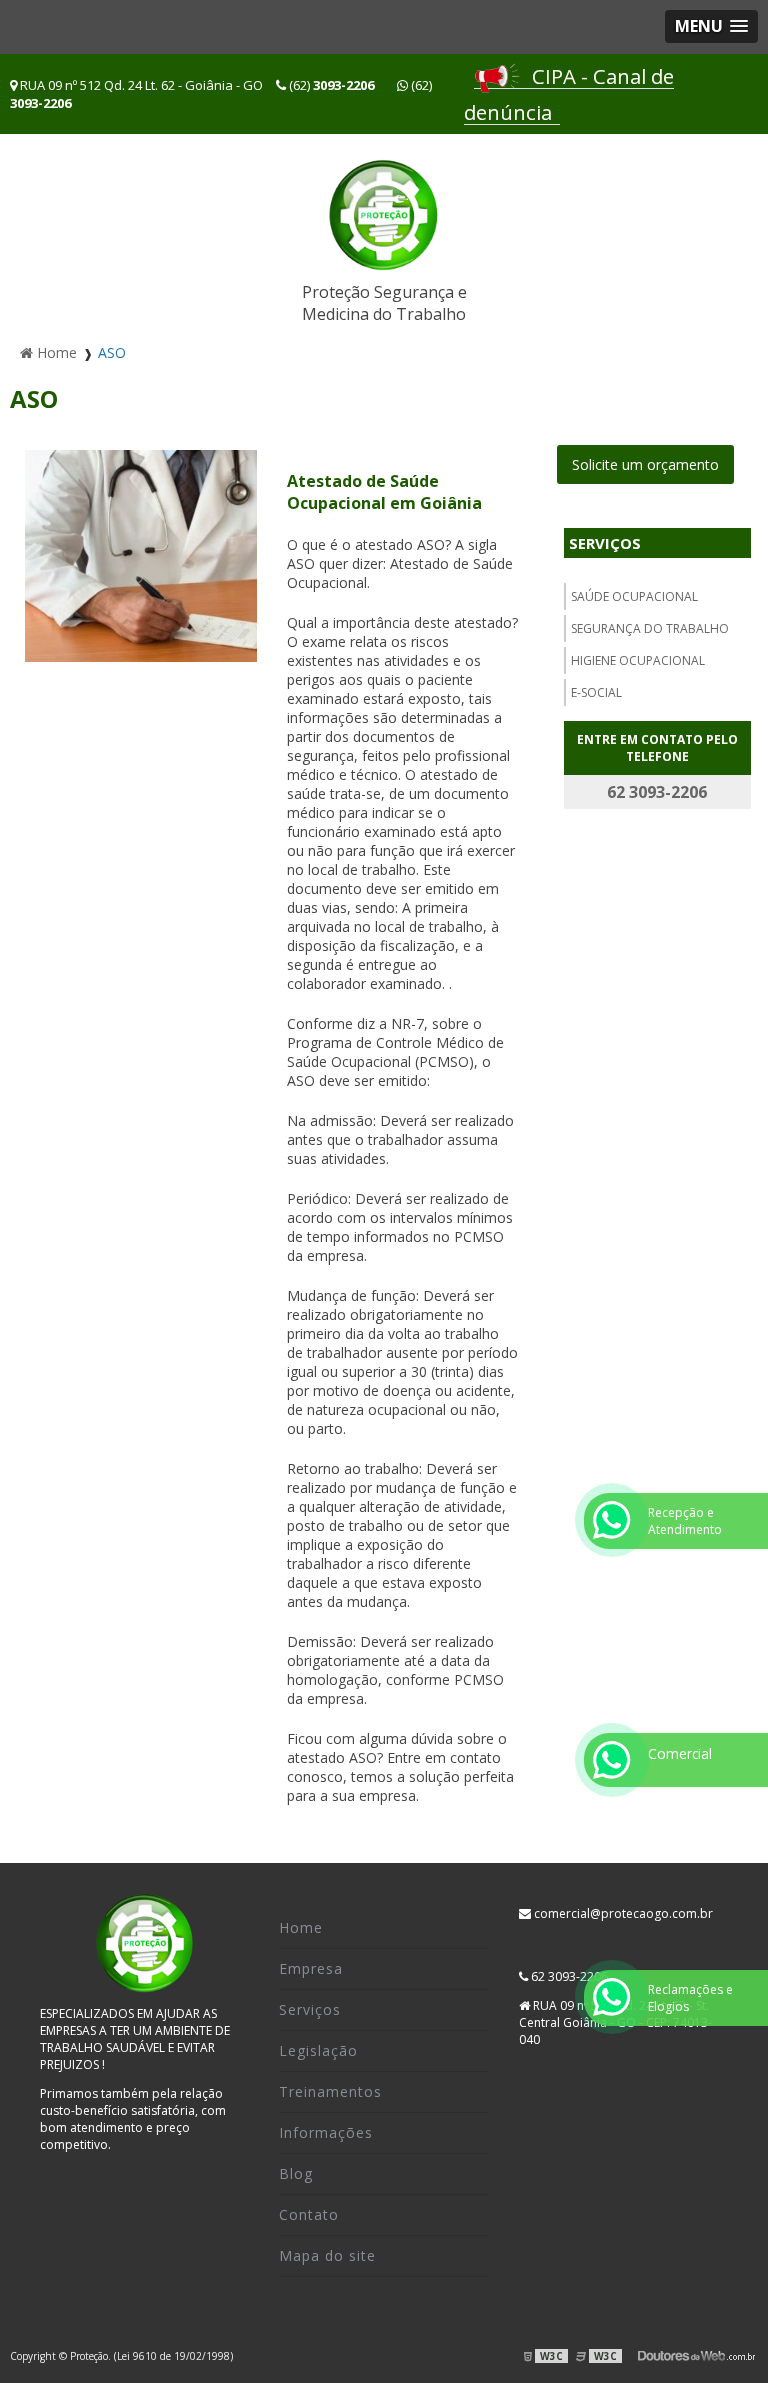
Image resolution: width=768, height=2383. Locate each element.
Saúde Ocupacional (634, 596)
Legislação (318, 2050)
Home (301, 1927)
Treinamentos (330, 2091)
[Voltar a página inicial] (384, 215)
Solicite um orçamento (645, 464)
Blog (296, 2173)
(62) (330, 85)
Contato (309, 2214)
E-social (596, 692)
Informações (326, 2132)
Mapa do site (327, 2255)
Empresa (311, 1968)
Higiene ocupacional (638, 660)
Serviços (605, 543)
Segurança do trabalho (650, 628)
